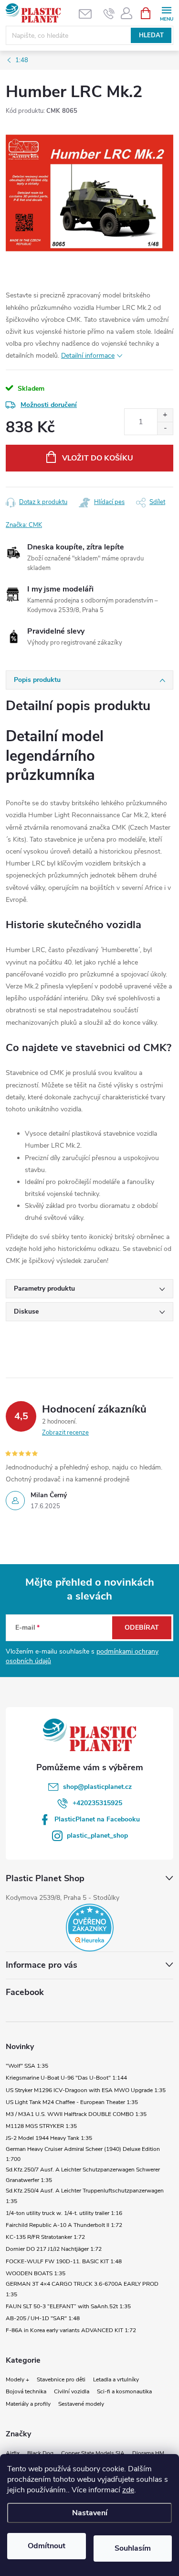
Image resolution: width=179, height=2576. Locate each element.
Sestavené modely (81, 2404)
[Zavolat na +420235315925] (109, 13)
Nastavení (90, 2513)
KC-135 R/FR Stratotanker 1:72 (45, 2237)
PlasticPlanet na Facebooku (97, 1819)
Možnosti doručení (49, 405)
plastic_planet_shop (97, 1836)
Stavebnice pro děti (61, 2379)
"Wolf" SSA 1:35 (27, 2066)
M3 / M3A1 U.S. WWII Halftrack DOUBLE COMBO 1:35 (76, 2114)
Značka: (24, 525)
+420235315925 (97, 1803)
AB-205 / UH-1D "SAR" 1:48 (43, 2318)
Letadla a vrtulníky (116, 2379)
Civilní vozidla (72, 2391)
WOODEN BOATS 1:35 (36, 2273)
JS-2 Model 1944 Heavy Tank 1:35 (49, 2138)
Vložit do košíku (98, 458)
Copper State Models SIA (93, 2453)
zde (128, 2490)
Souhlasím (133, 2548)
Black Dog (40, 2453)
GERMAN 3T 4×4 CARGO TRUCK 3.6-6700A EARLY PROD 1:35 (82, 2289)
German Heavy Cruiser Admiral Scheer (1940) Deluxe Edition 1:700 (83, 2154)
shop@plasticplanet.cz (97, 1787)
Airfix (13, 2453)
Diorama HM (148, 2453)
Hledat (151, 35)
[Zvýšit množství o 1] (165, 415)
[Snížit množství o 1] (165, 428)
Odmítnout (47, 2546)
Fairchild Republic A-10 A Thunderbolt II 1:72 (64, 2225)
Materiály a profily (28, 2404)
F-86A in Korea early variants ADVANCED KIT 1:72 (71, 2330)
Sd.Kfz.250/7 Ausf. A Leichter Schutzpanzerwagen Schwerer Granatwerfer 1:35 (83, 2175)
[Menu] (166, 13)
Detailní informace (88, 356)
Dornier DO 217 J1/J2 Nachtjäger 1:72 (54, 2249)
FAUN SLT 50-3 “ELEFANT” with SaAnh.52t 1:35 (68, 2306)
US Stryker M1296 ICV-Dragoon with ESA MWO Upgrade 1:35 (86, 2090)
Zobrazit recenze (65, 1433)
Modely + (17, 2379)
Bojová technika (26, 2391)
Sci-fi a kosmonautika (124, 2391)
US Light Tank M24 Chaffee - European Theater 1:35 (72, 2102)
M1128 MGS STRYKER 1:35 (41, 2126)
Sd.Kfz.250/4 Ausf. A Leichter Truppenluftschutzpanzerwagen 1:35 (85, 2196)
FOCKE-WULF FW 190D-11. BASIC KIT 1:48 (64, 2261)
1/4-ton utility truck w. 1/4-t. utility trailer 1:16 (64, 2213)
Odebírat (142, 1628)
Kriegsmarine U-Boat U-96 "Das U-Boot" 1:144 (66, 2078)
